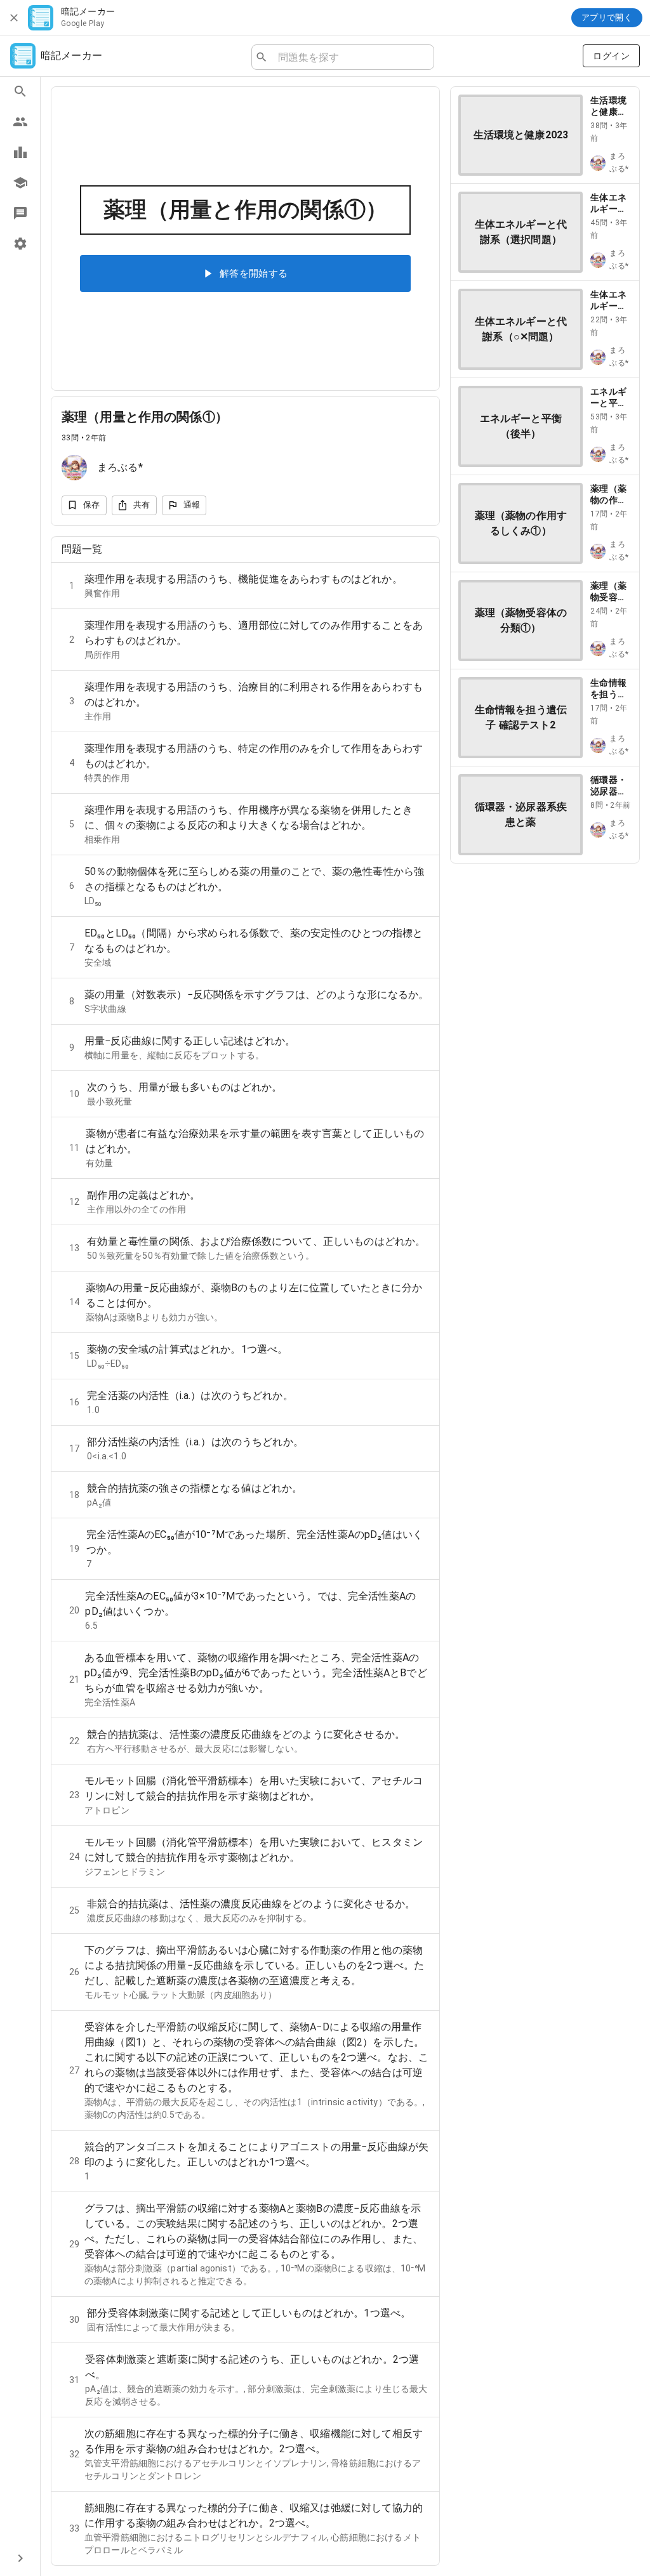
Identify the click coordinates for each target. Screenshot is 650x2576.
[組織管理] (20, 183)
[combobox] (351, 57)
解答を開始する (254, 273)
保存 (92, 505)
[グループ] (20, 122)
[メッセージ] (20, 213)
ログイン (611, 56)
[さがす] (20, 91)
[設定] (20, 244)
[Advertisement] (545, 953)
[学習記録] (20, 152)
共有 (142, 505)
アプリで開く (607, 17)
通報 (192, 505)
